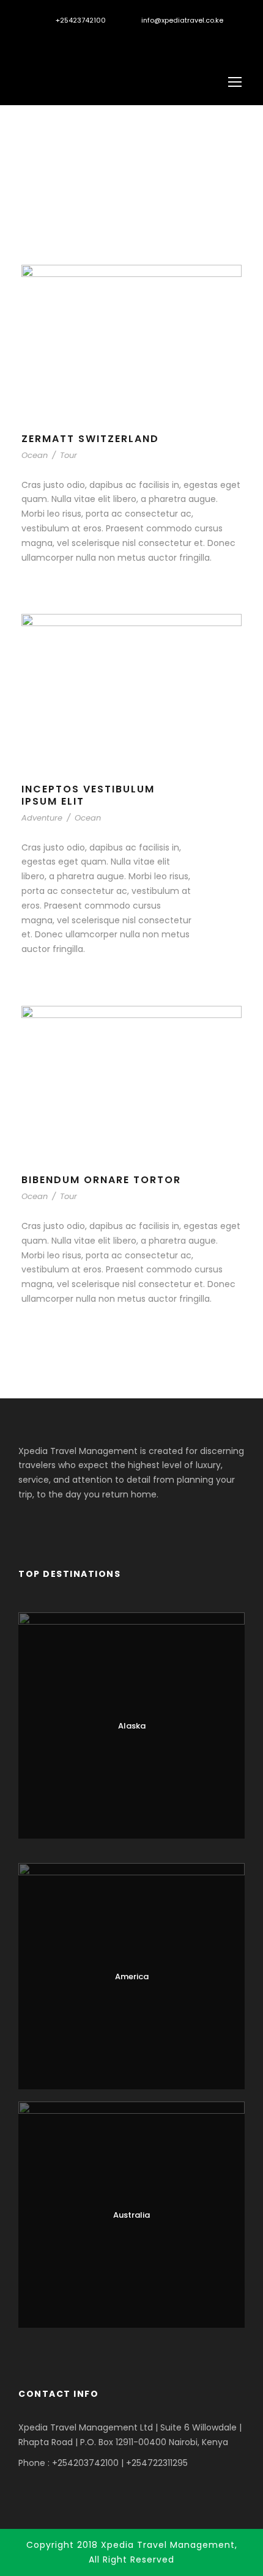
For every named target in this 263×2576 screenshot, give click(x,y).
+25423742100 (81, 20)
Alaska (132, 1726)
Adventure (42, 818)
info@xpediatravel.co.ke (182, 20)
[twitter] (63, 39)
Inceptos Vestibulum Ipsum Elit (88, 795)
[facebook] (43, 39)
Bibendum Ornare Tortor (101, 1180)
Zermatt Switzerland (90, 439)
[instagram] (84, 39)
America (132, 1976)
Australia (131, 2215)
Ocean (35, 455)
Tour (69, 455)
